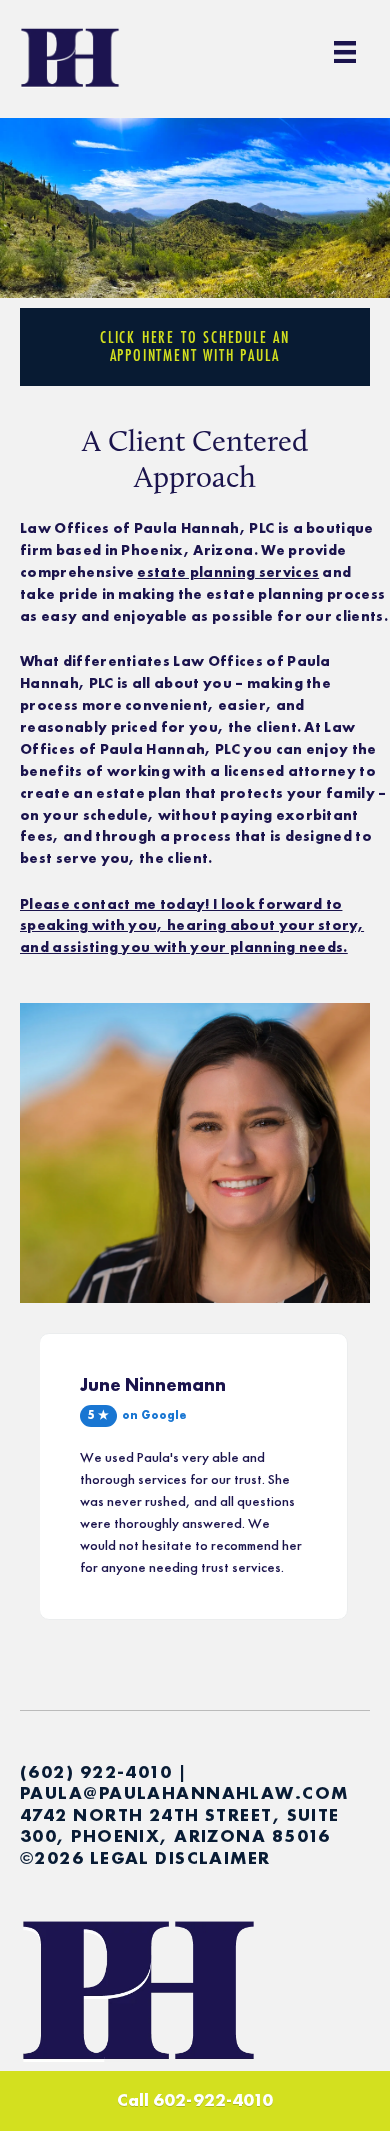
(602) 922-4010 (96, 1771)
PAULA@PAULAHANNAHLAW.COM (184, 1792)
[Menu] (345, 52)
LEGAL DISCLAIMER (180, 1857)
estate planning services (228, 572)
